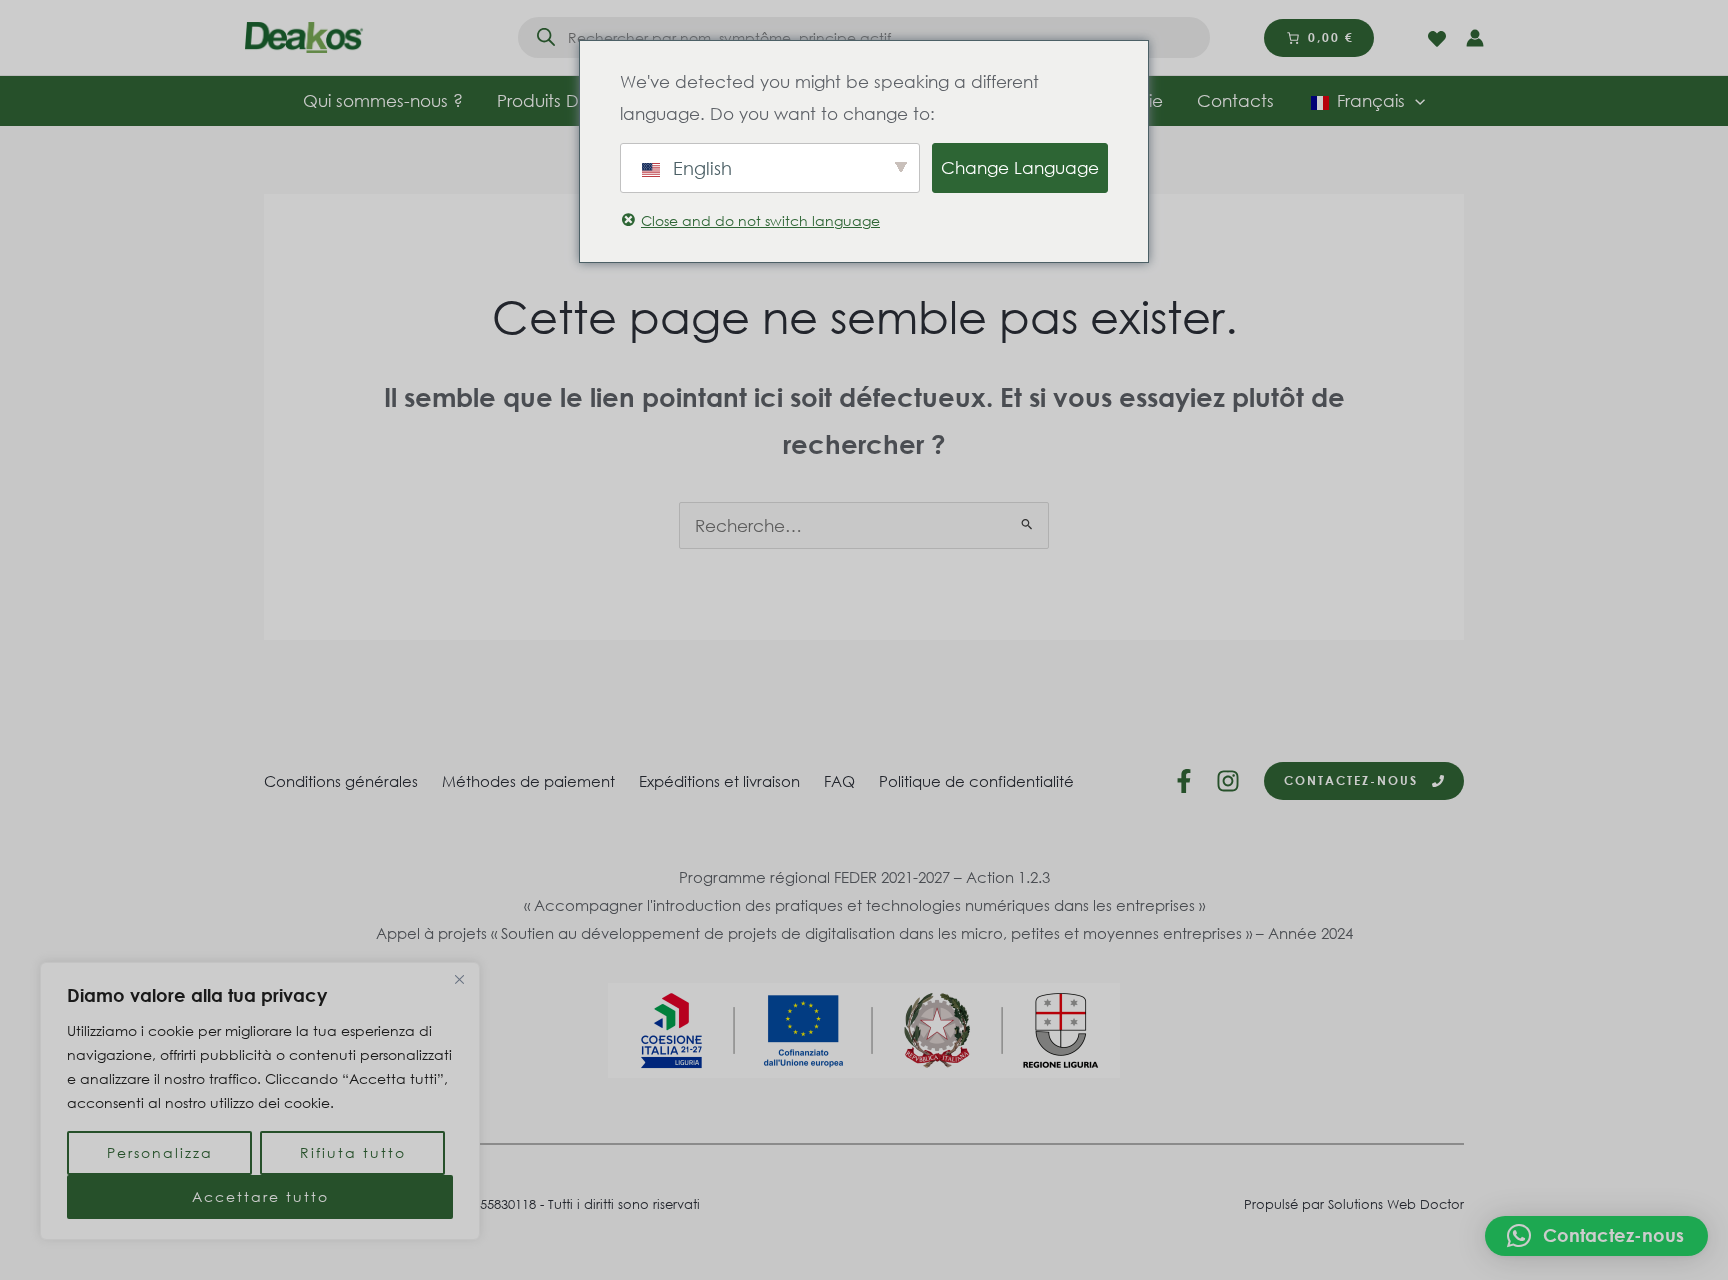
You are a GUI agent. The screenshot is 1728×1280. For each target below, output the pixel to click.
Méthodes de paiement (528, 781)
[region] (260, 1101)
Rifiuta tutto (353, 1152)
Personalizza (160, 1152)
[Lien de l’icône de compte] (1475, 38)
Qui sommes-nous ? (383, 100)
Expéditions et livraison (719, 781)
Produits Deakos (563, 100)
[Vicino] (459, 979)
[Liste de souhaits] (1437, 39)
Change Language (1020, 167)
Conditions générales (341, 781)
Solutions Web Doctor (1396, 1204)
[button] (1596, 1236)
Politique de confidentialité (976, 781)
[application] (1415, 101)
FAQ (839, 781)
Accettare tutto (260, 1196)
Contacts (1235, 100)
